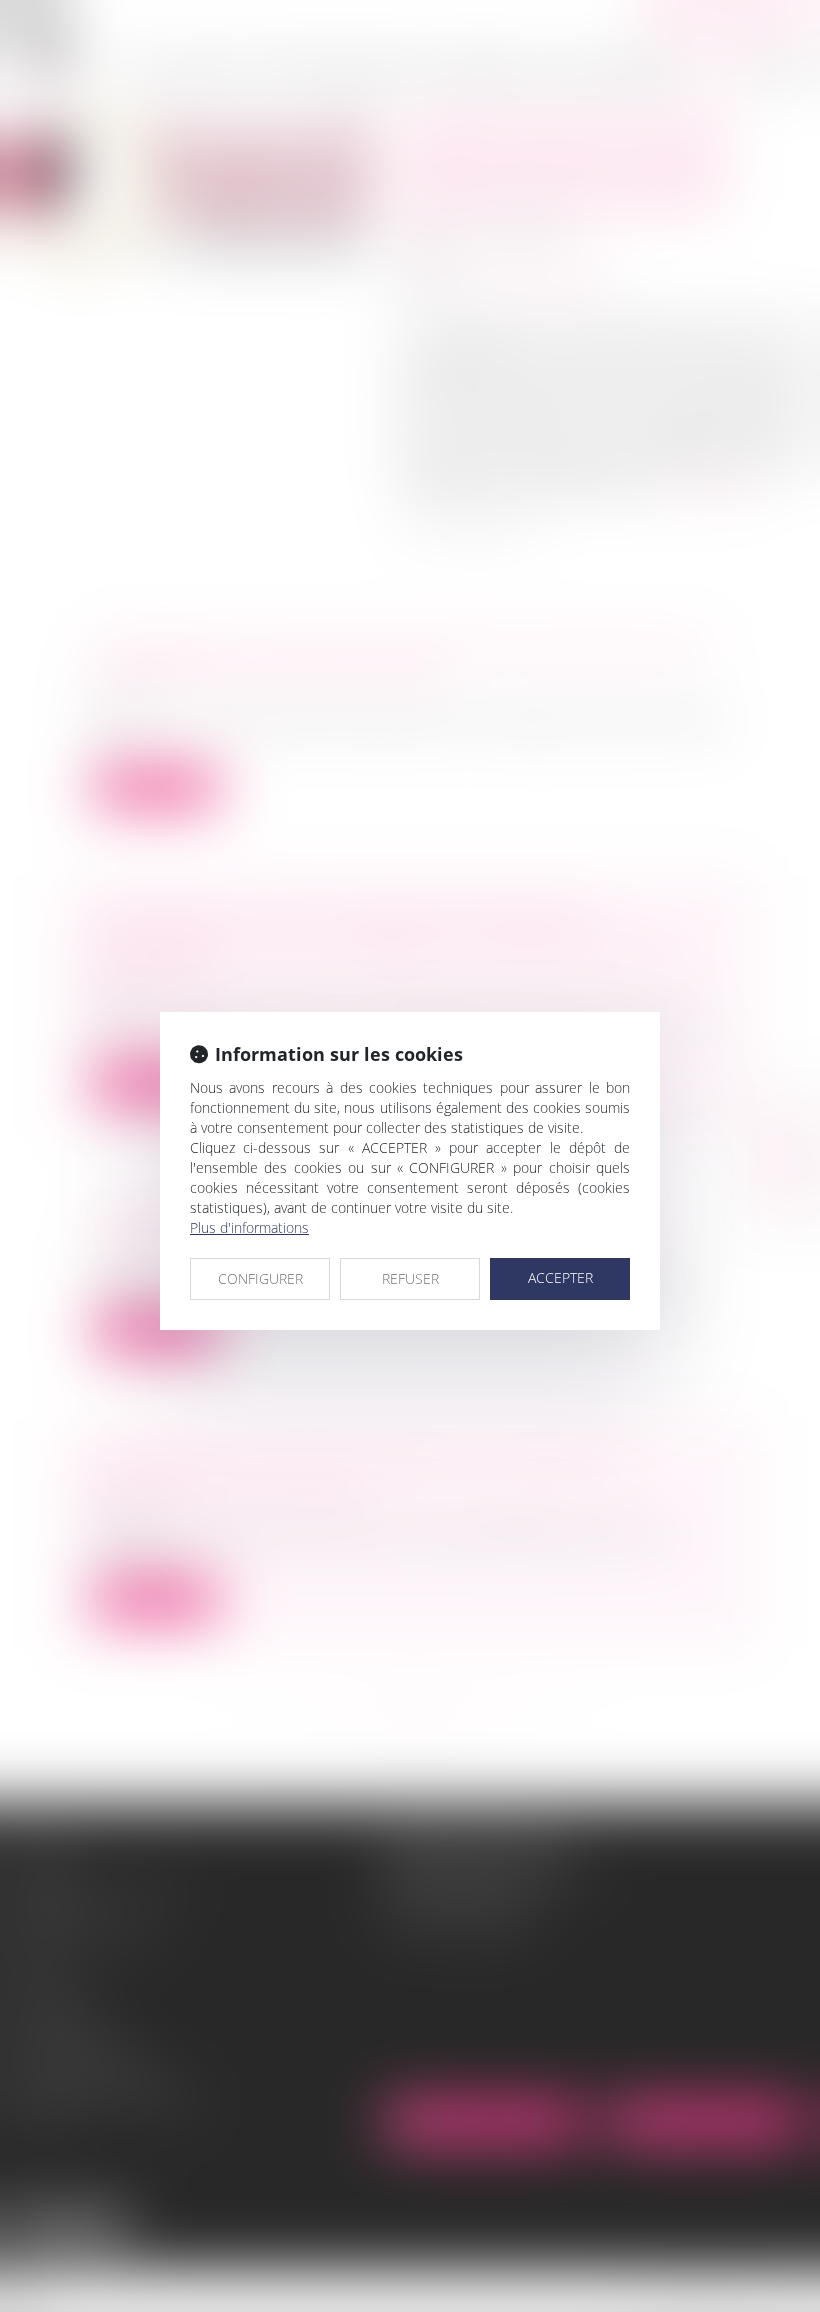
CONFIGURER (260, 1278)
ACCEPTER (560, 1277)
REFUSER (410, 1278)
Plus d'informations (249, 1227)
